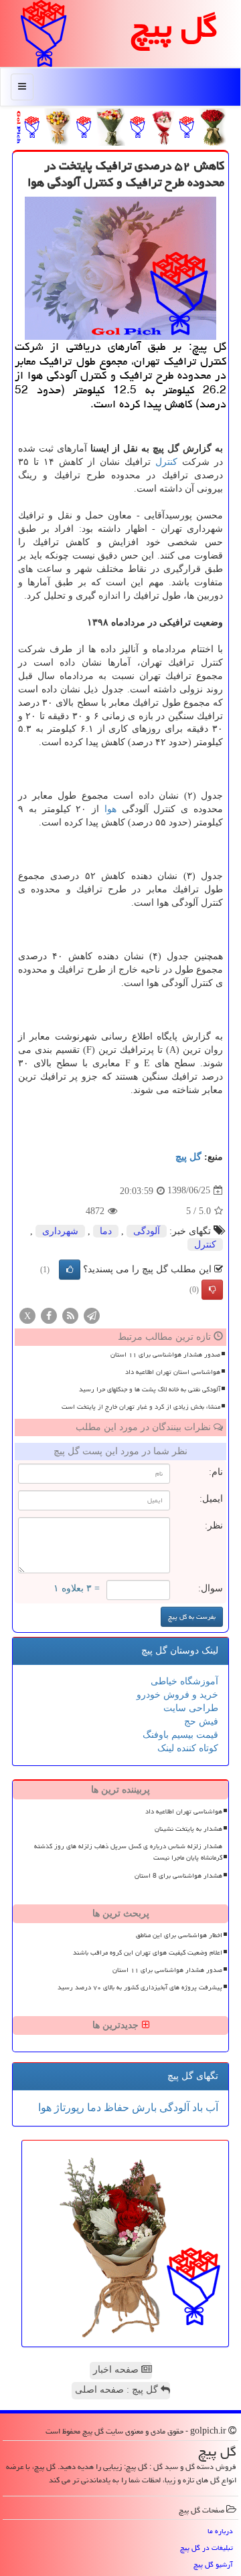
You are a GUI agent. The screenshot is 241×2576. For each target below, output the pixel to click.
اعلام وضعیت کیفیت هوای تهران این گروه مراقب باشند (148, 1953)
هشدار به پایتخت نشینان (188, 1829)
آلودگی (147, 1231)
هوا (110, 809)
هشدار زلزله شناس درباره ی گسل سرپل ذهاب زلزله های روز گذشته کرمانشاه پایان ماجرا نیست (128, 1852)
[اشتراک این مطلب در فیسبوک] (49, 1315)
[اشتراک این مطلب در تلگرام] (92, 1315)
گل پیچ (188, 1157)
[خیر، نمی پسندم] (212, 1290)
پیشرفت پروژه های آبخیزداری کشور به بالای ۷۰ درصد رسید (140, 1987)
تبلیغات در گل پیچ (207, 2548)
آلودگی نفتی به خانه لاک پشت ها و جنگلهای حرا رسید (150, 1389)
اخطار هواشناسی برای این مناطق (179, 1935)
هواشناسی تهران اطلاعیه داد (184, 1811)
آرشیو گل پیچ (213, 2564)
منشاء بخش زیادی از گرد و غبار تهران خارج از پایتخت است (141, 1407)
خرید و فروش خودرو (177, 1695)
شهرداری (60, 1231)
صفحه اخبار (117, 2370)
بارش (143, 2107)
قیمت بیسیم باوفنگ (180, 1735)
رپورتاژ (68, 2107)
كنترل (166, 462)
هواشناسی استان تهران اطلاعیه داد (173, 1372)
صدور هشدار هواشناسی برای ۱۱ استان (165, 1355)
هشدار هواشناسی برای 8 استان (178, 1876)
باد (196, 2107)
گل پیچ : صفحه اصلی (118, 2390)
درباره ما (220, 2531)
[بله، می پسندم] (70, 1270)
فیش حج (201, 1721)
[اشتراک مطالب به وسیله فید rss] (70, 1315)
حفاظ (115, 2107)
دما (106, 1231)
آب (211, 2107)
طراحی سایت (191, 1708)
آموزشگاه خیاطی (184, 1681)
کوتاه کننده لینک (188, 1748)
